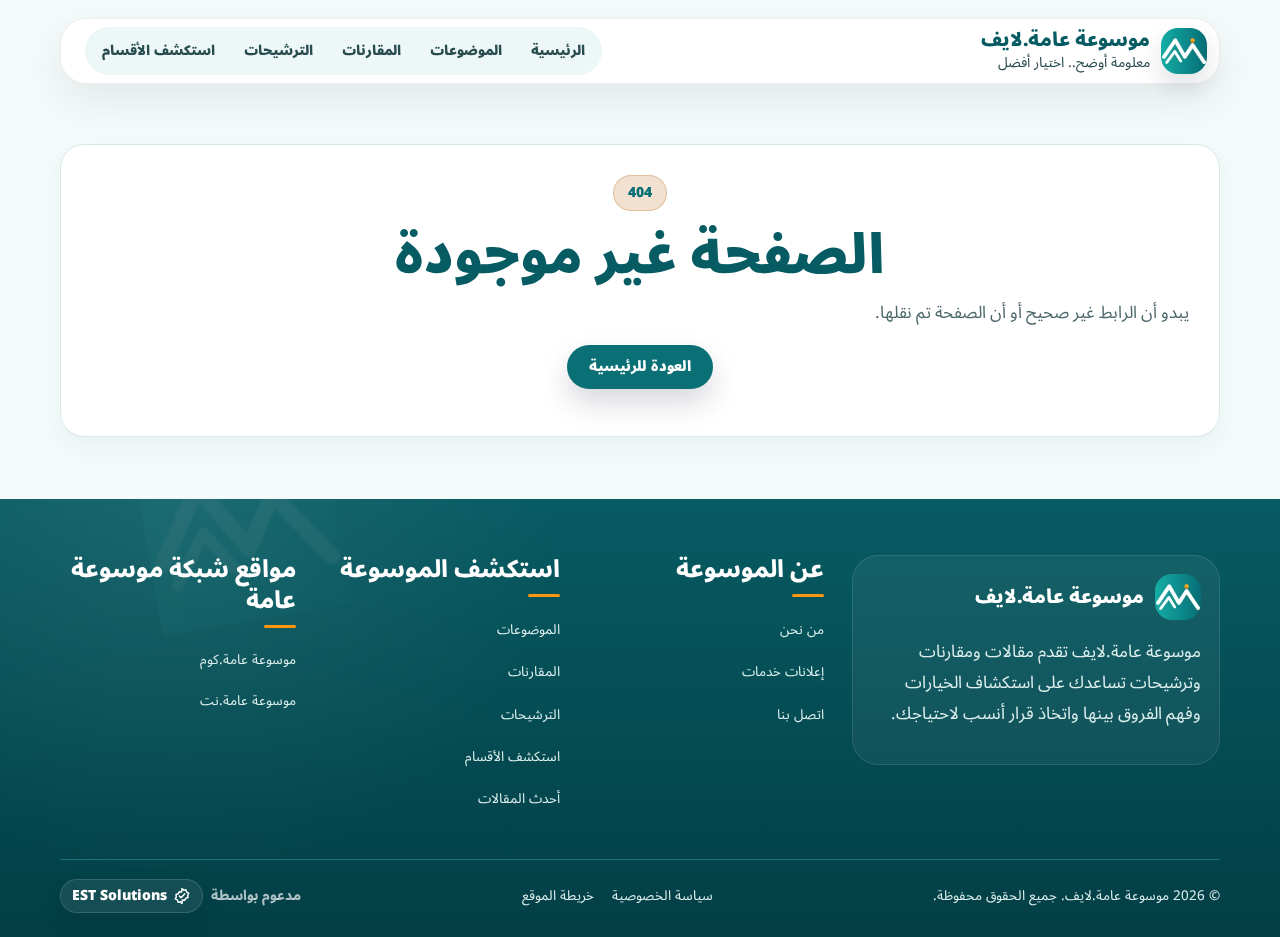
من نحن (802, 629)
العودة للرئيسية (640, 366)
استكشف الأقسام (158, 50)
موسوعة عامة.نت (248, 700)
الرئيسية (558, 50)
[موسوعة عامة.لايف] (1178, 597)
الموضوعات (466, 50)
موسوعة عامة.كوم (248, 659)
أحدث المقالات (519, 798)
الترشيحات (278, 50)
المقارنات (371, 50)
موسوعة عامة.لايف (1065, 40)
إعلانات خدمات (783, 671)
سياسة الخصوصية (662, 896)
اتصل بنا (800, 714)
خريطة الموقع (558, 896)
